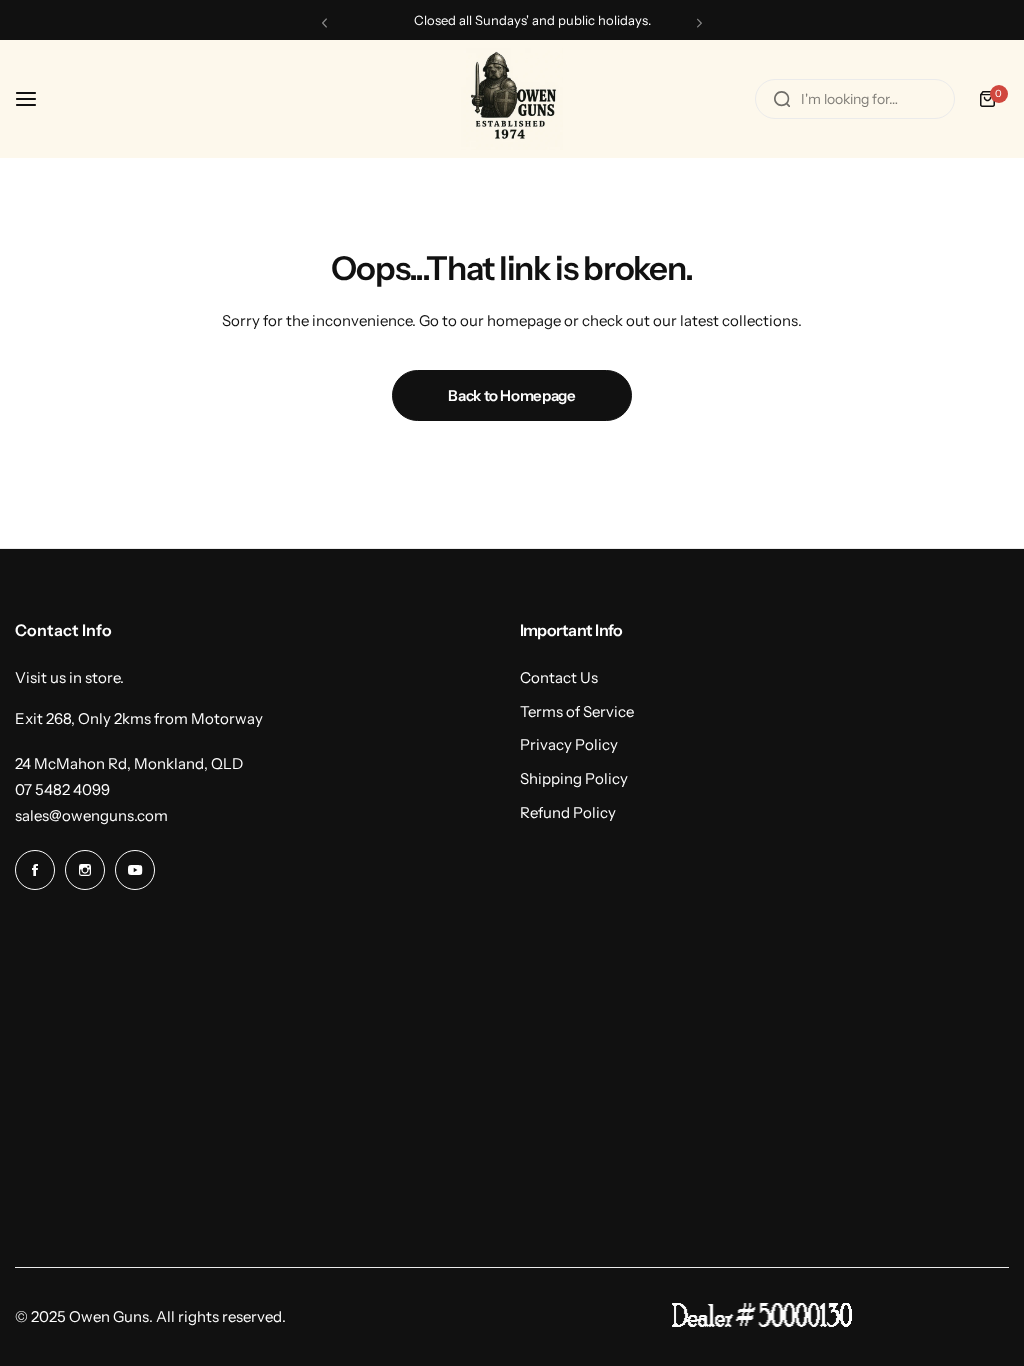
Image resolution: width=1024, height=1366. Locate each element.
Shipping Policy (574, 778)
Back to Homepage (511, 395)
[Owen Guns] (512, 99)
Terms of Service (577, 711)
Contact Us (559, 677)
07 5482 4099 (62, 789)
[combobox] (855, 99)
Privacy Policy (569, 744)
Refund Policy (568, 812)
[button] (324, 22)
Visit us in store (67, 677)
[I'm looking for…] (782, 99)
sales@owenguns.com (91, 815)
